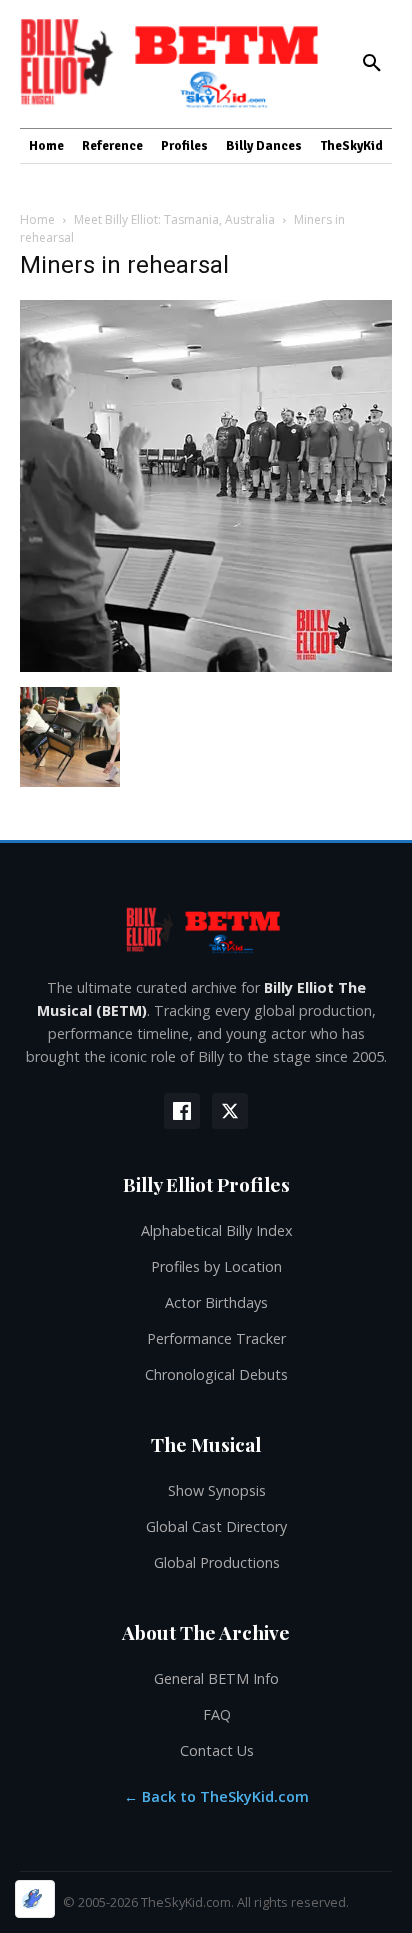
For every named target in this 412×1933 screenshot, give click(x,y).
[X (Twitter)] (230, 1111)
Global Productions (217, 1562)
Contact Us (217, 1750)
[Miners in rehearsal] (206, 666)
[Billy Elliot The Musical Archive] (206, 929)
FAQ (217, 1714)
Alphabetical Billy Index (217, 1230)
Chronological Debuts (216, 1374)
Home (37, 219)
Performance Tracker (216, 1338)
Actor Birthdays (216, 1302)
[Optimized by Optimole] (35, 1899)
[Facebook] (182, 1111)
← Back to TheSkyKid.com (216, 1796)
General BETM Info (216, 1678)
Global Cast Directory (216, 1526)
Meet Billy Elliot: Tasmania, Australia (174, 219)
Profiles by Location (216, 1266)
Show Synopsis (217, 1490)
